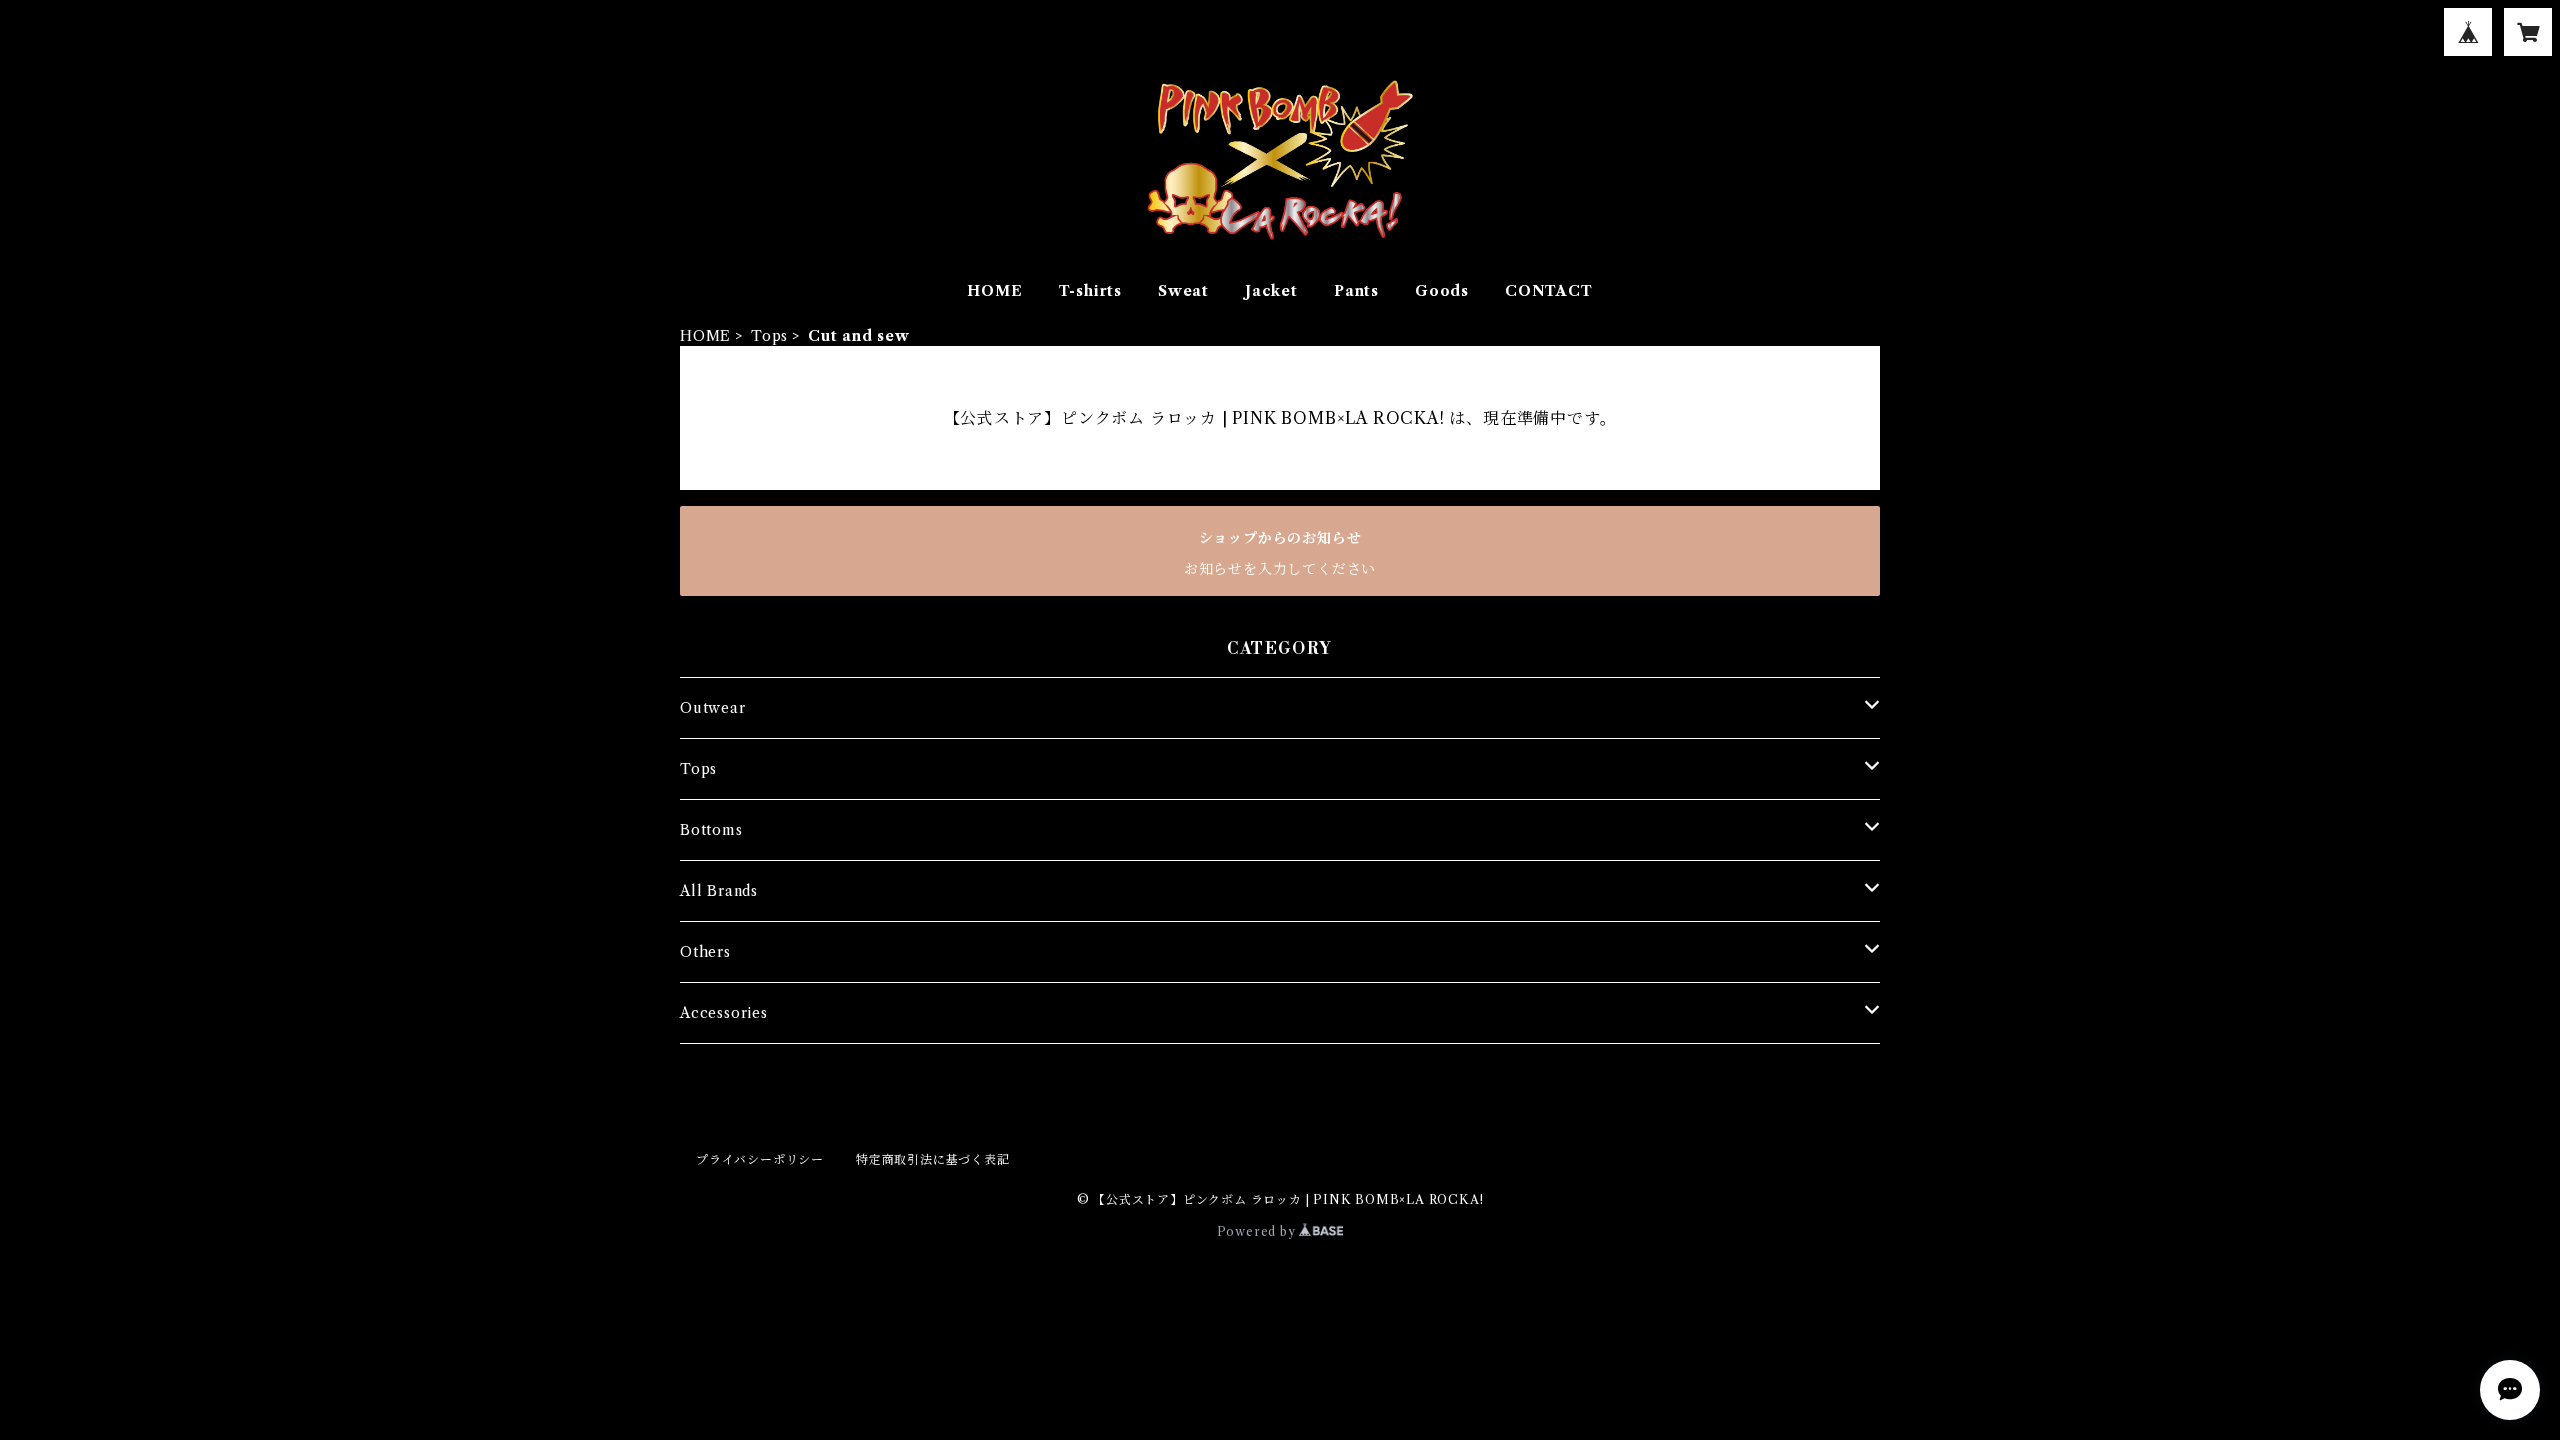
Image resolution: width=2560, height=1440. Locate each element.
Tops (769, 336)
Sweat (1183, 291)
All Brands (719, 891)
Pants (1356, 291)
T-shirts (1090, 291)
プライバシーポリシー (760, 1159)
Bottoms (711, 830)
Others (705, 952)
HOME (994, 291)
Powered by (1258, 1231)
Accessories (724, 1013)
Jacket (1271, 291)
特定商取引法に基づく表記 (933, 1159)
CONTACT (1549, 291)
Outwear (713, 708)
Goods (1442, 291)
